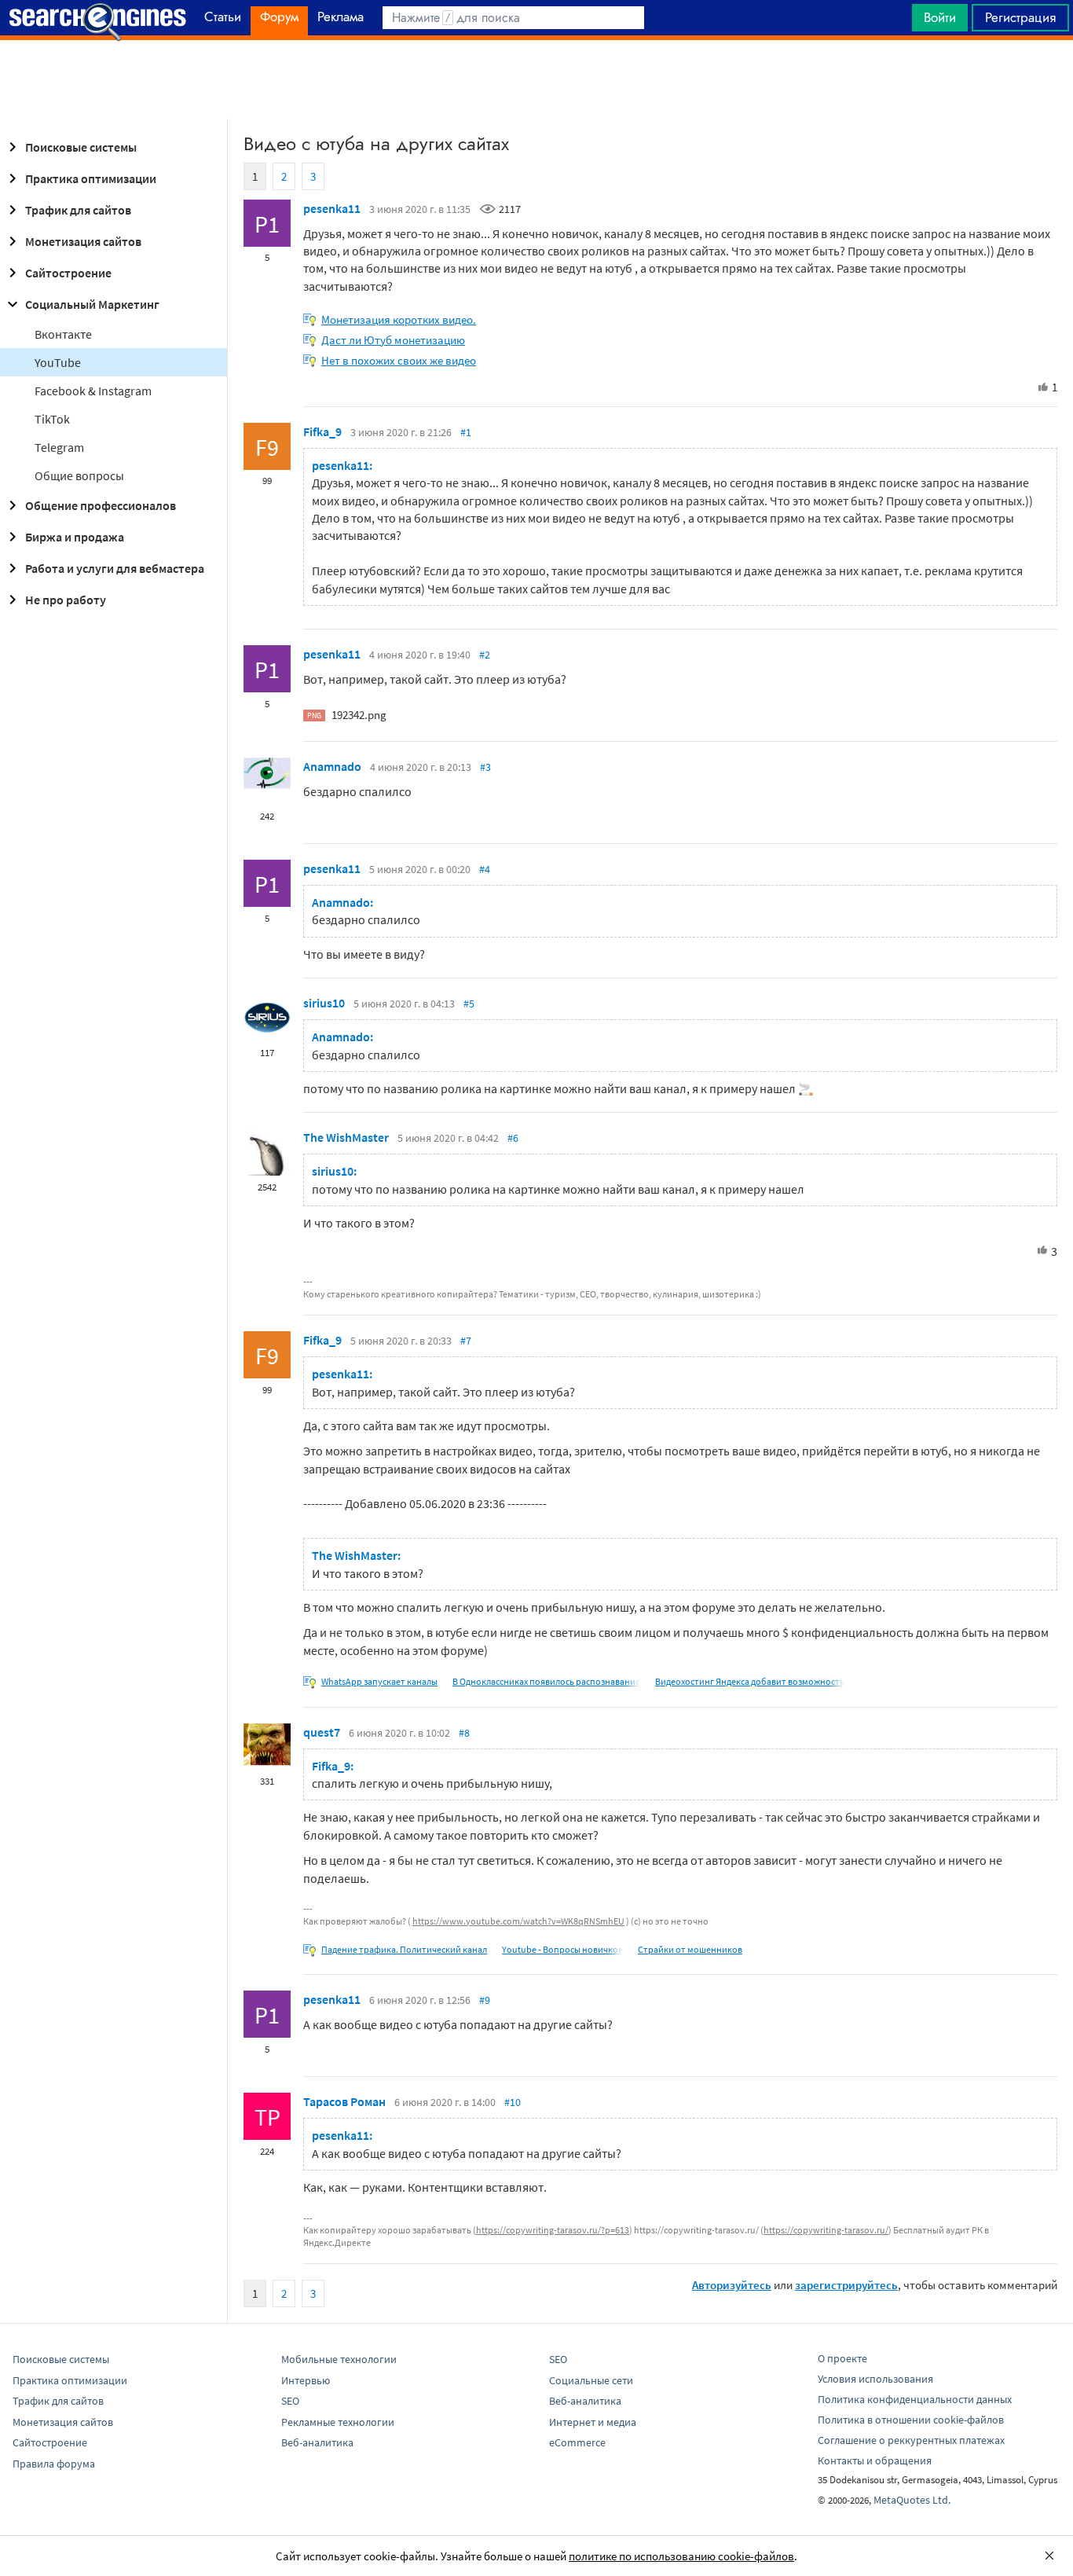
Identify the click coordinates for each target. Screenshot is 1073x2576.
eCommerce (577, 2442)
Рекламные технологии (338, 2422)
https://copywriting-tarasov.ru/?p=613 (553, 2230)
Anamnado (332, 766)
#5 (469, 1004)
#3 (485, 767)
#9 (485, 2000)
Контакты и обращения (875, 2460)
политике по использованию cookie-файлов (681, 2556)
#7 (466, 1341)
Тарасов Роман (344, 2101)
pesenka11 (332, 208)
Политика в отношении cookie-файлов (911, 2420)
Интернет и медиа (593, 2422)
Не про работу (66, 600)
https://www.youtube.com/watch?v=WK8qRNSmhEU (518, 1921)
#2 (485, 655)
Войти (940, 17)
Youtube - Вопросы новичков (562, 1949)
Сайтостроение (68, 273)
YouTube (58, 362)
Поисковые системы (81, 147)
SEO (290, 2401)
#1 (466, 432)
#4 (485, 869)
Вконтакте (63, 334)
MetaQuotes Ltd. (912, 2500)
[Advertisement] (536, 79)
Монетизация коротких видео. (399, 319)
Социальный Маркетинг (92, 304)
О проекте (842, 2358)
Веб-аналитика (317, 2442)
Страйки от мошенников (690, 1949)
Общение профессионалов (101, 505)
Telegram (59, 447)
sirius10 (324, 1003)
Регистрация (1020, 17)
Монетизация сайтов (83, 241)
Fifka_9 (322, 431)
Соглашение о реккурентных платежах (911, 2440)
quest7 (322, 1732)
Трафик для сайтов (78, 210)
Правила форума (54, 2464)
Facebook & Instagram (93, 391)
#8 (464, 1733)
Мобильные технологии (339, 2359)
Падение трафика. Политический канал (404, 1949)
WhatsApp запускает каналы (379, 1681)
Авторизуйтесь (732, 2285)
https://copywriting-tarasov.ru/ (826, 2230)
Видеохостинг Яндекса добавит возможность (750, 1681)
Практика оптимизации (91, 178)
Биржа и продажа (75, 537)
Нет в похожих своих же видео (399, 360)
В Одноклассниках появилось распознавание (546, 1681)
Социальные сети (591, 2380)
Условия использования (875, 2379)
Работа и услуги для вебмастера (115, 568)
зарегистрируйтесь (846, 2285)
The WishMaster (346, 1137)
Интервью (306, 2380)
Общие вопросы (79, 475)
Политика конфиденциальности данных (915, 2399)
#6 (513, 1138)
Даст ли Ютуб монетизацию (393, 340)
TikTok (52, 419)
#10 (513, 2102)
